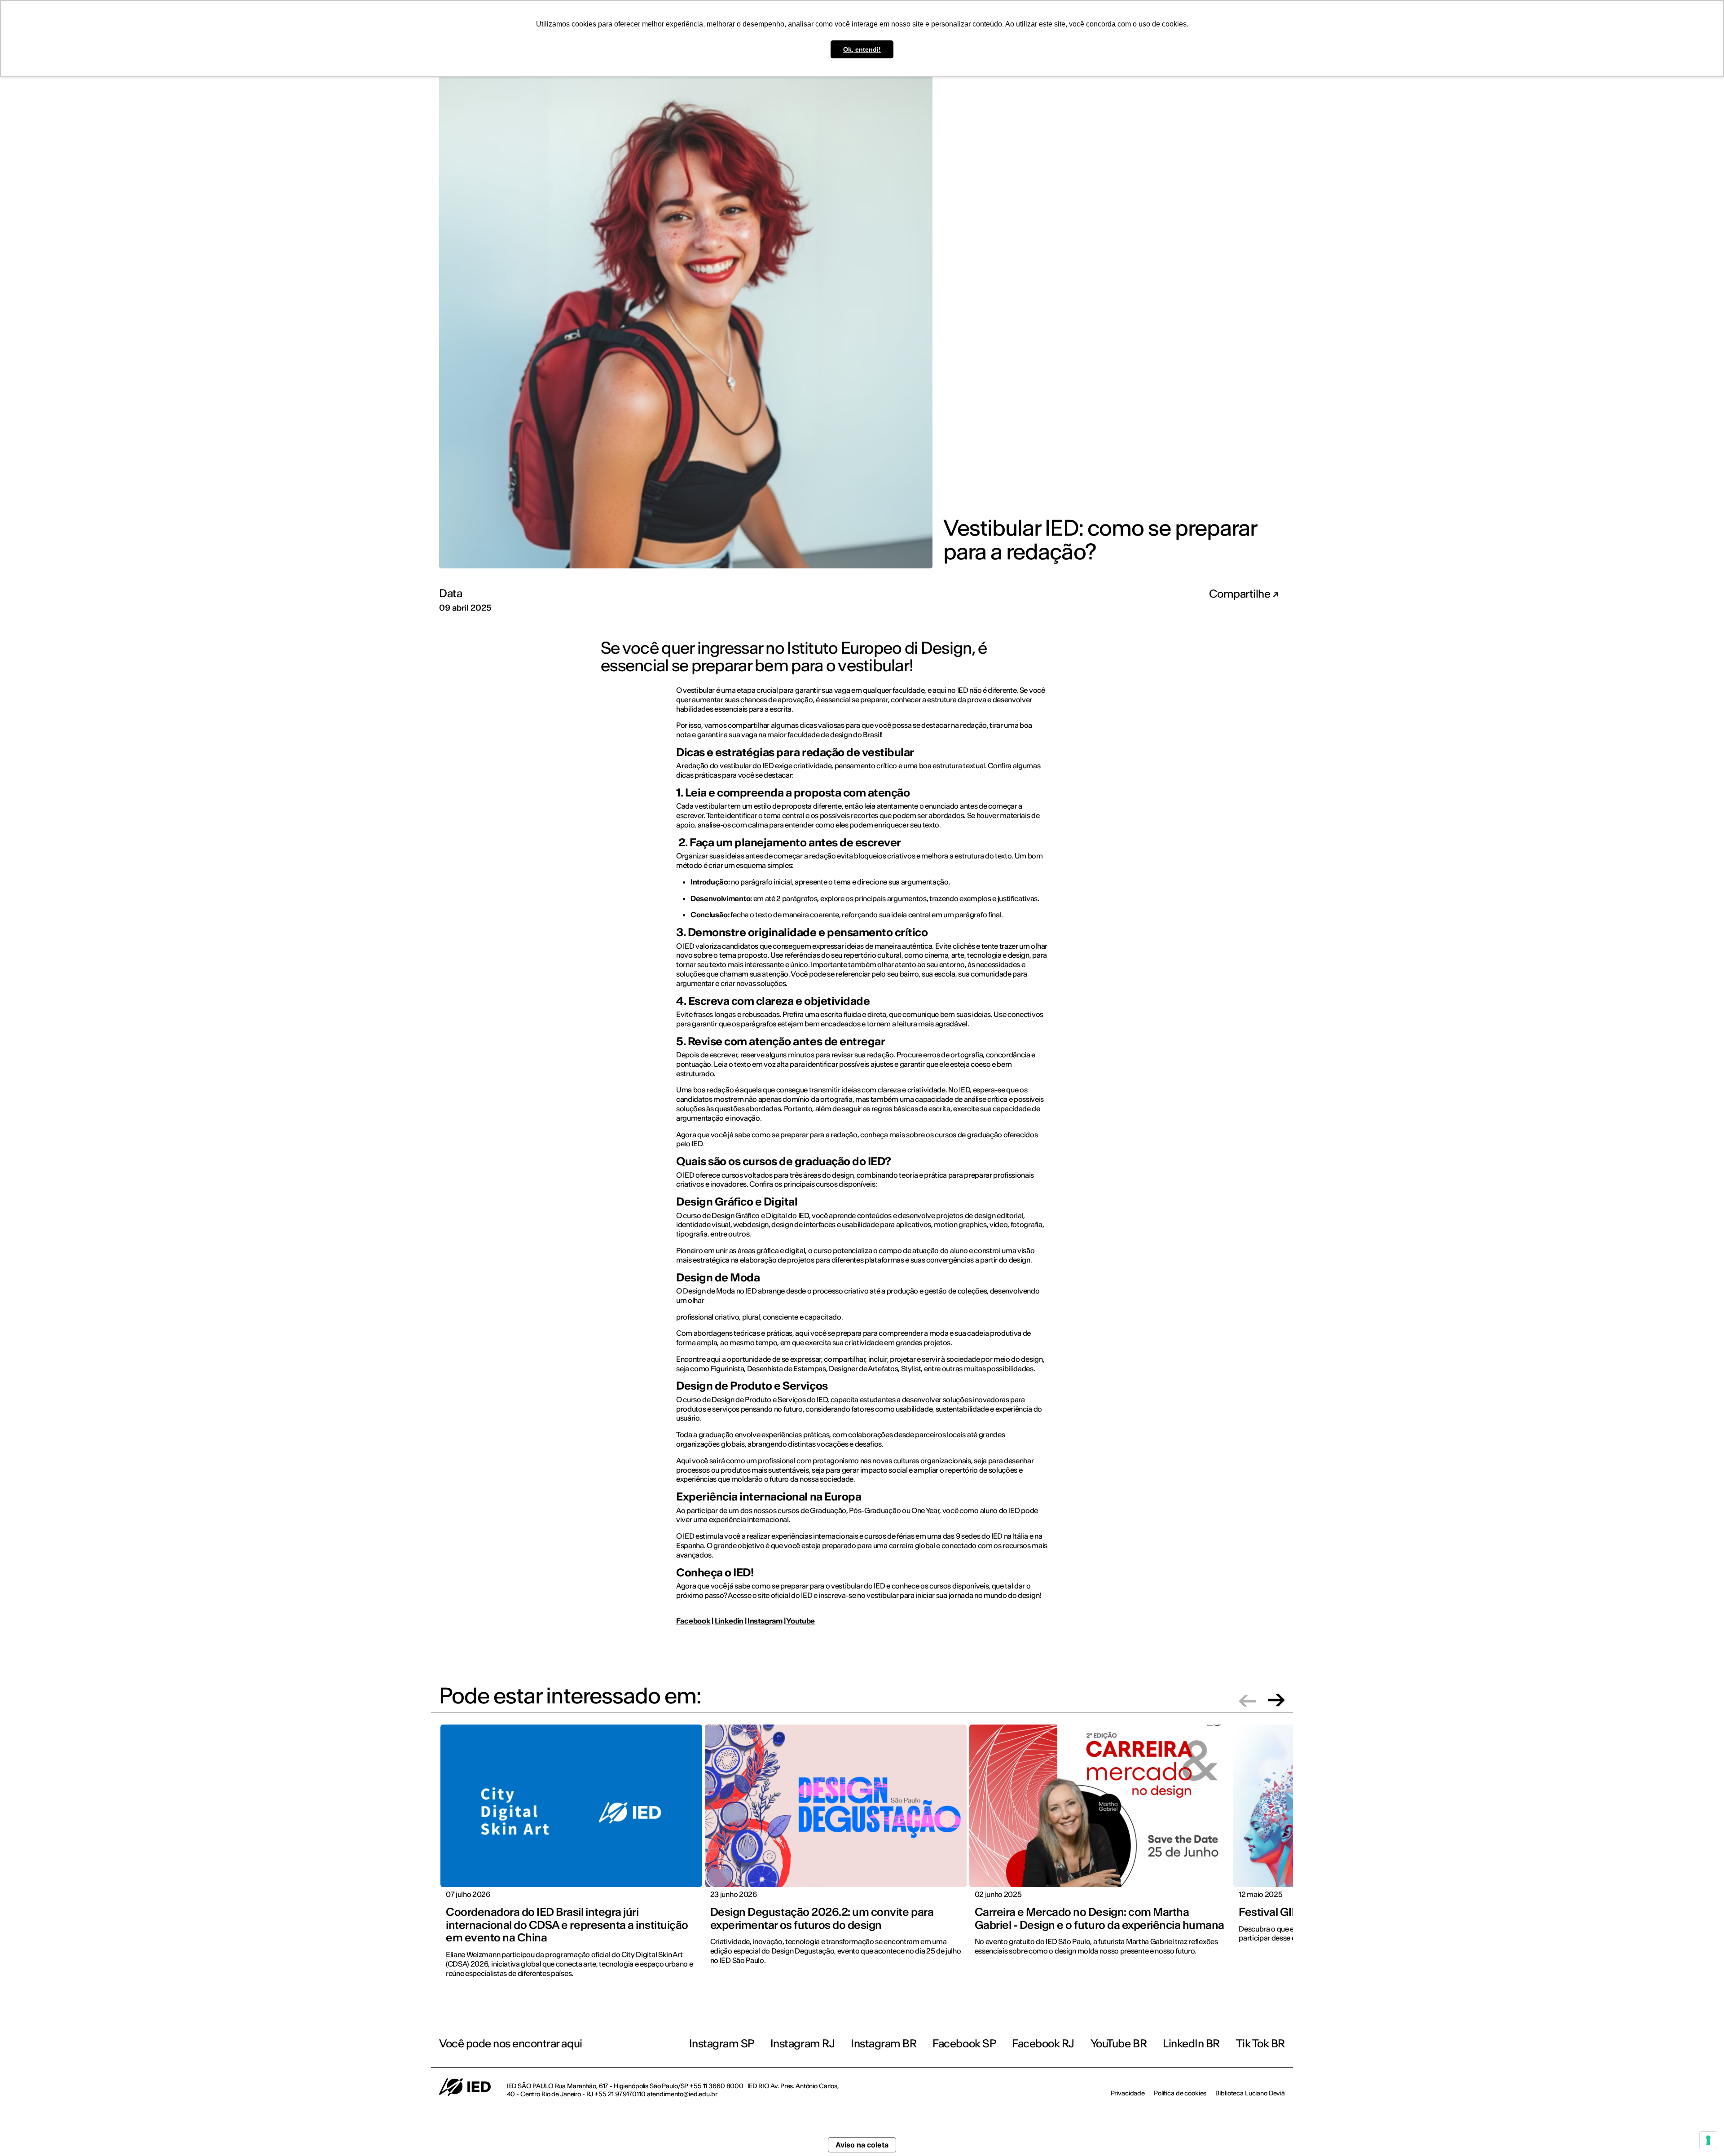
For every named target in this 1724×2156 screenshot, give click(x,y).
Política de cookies (1180, 2093)
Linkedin (729, 1621)
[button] (1247, 1700)
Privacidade (1128, 2093)
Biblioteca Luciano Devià (1250, 2093)
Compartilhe (1241, 594)
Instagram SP (722, 2044)
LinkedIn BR (1191, 2044)
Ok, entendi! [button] (862, 49)
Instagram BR (884, 2044)
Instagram (765, 1621)
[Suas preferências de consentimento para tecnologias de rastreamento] (1708, 2140)
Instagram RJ (803, 2044)
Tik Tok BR (1260, 2044)
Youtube (800, 1621)
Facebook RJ (1043, 2044)
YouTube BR (1119, 2044)
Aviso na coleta (862, 2145)
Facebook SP (964, 2044)
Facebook (693, 1621)
